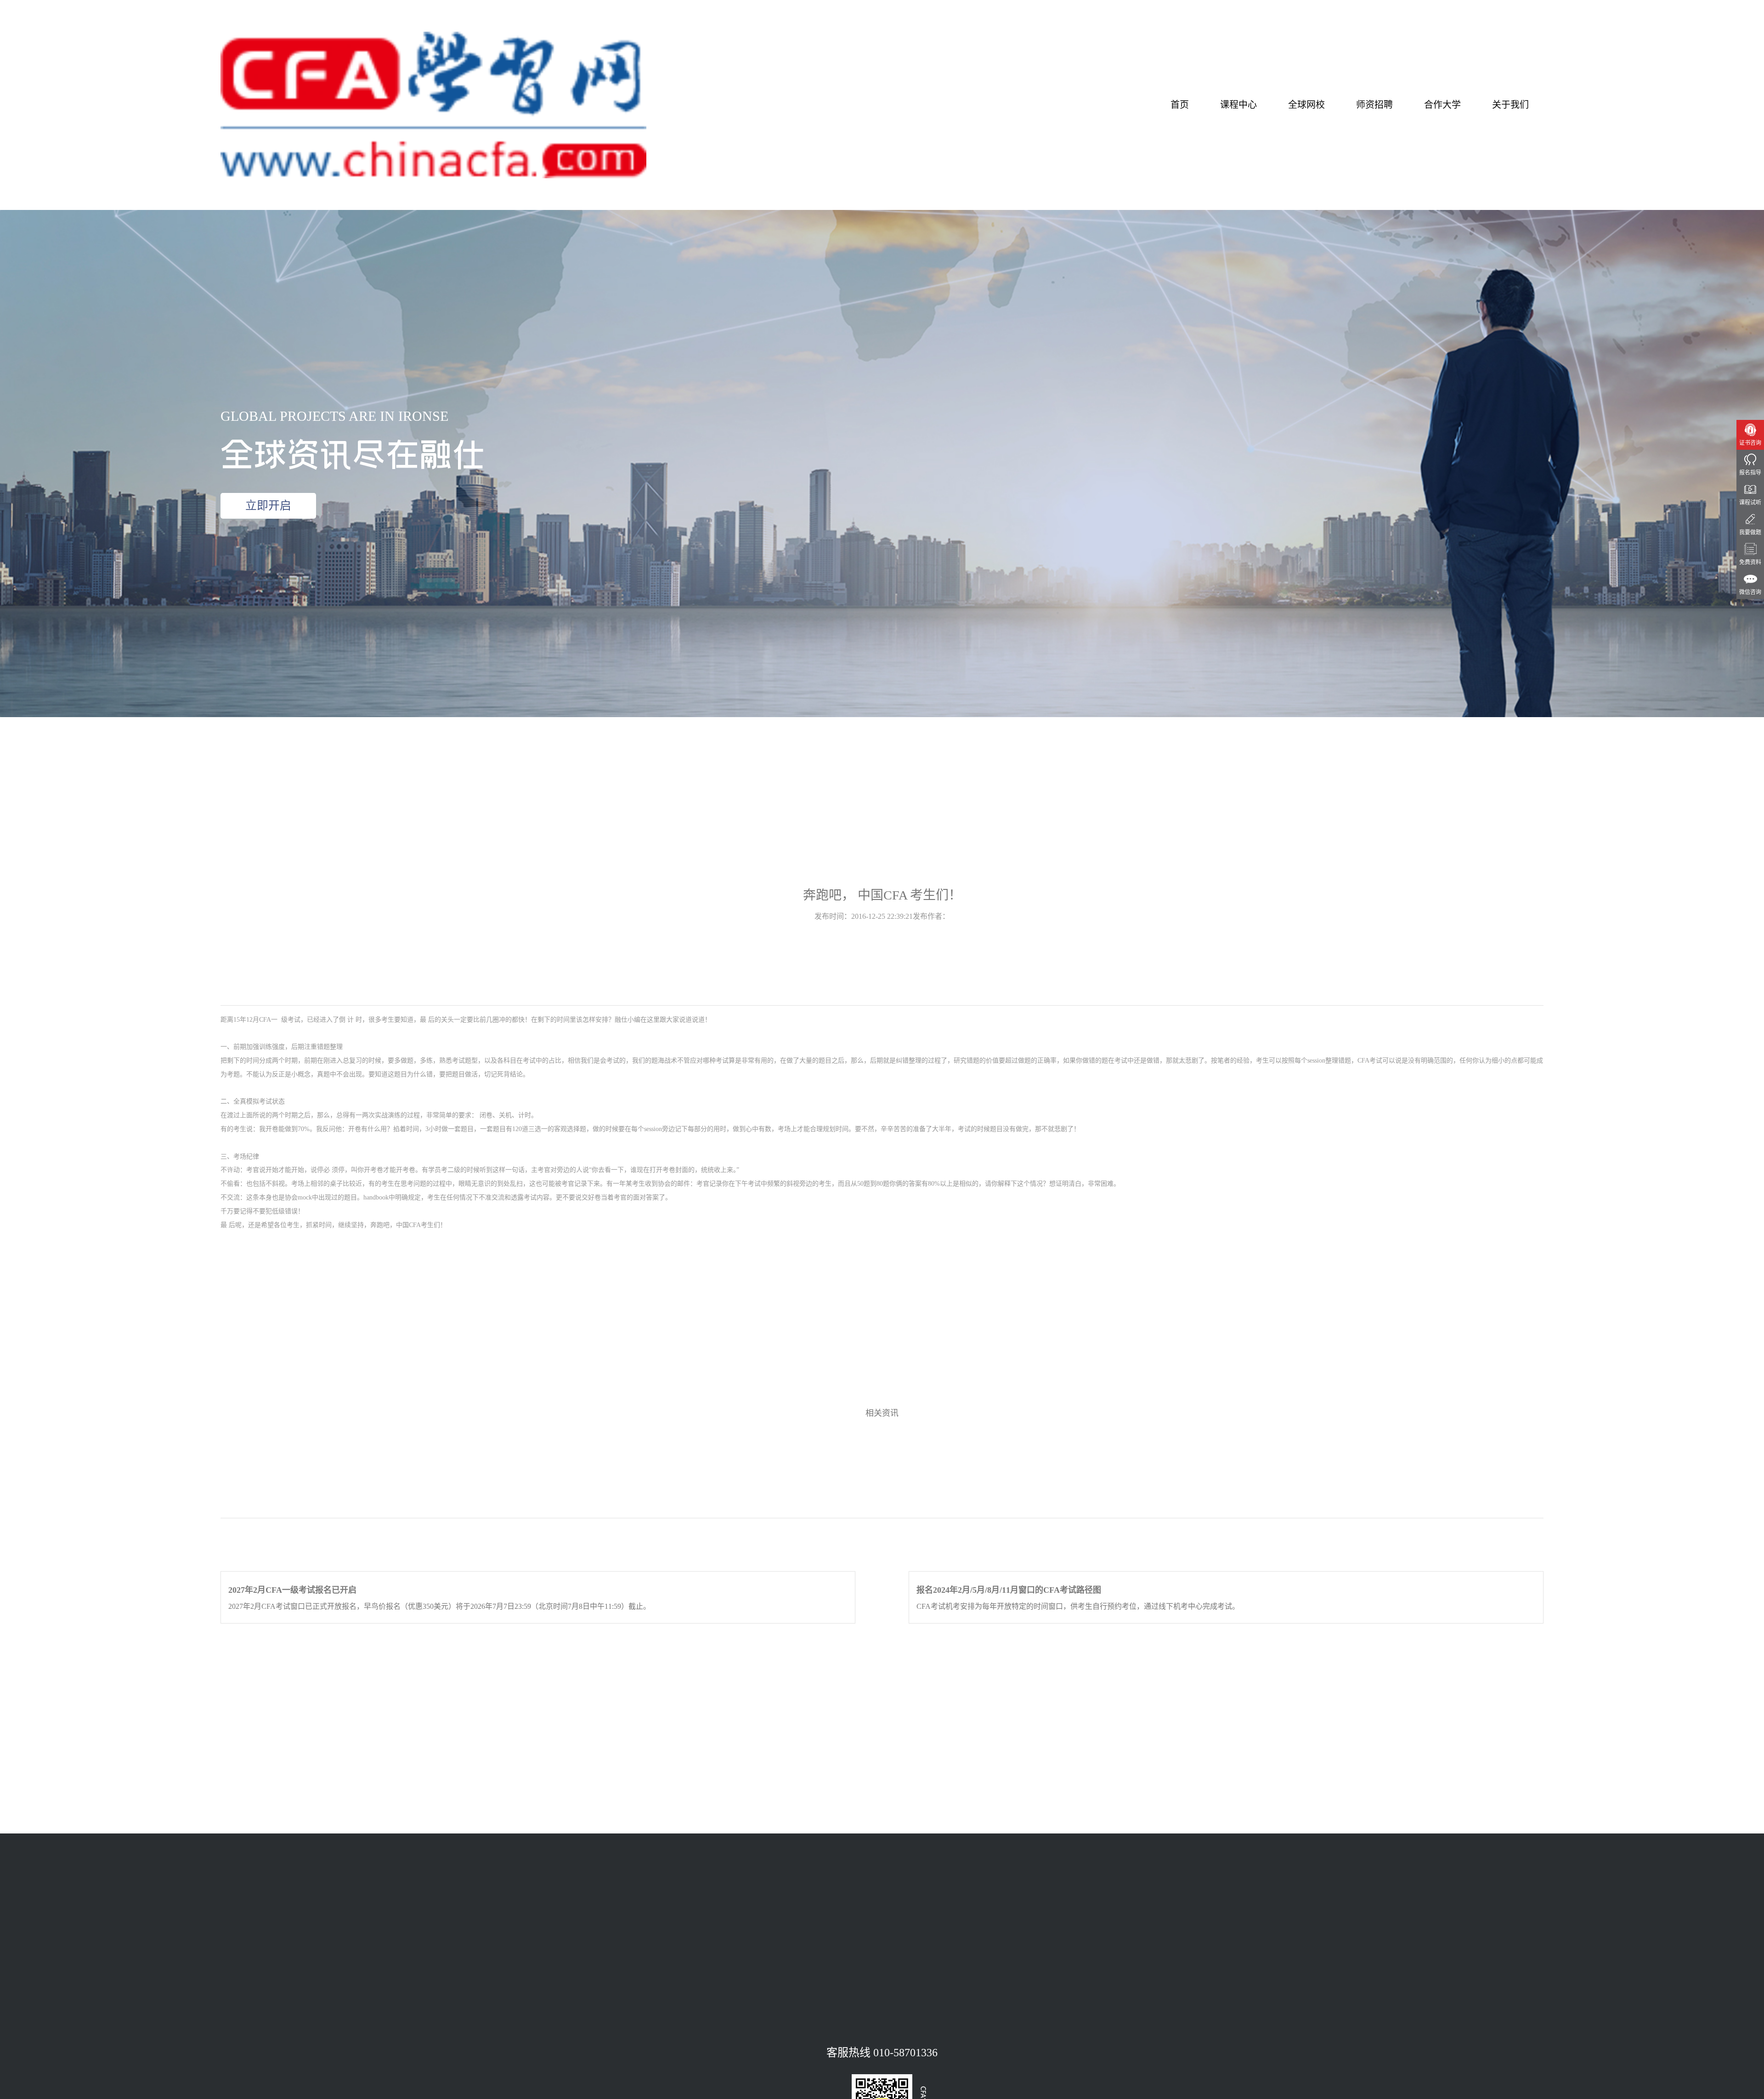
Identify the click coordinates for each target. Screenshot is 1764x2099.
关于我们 (1510, 105)
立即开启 (268, 506)
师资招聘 (1374, 105)
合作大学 (1442, 105)
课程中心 (1238, 105)
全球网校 (1306, 105)
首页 (1180, 105)
